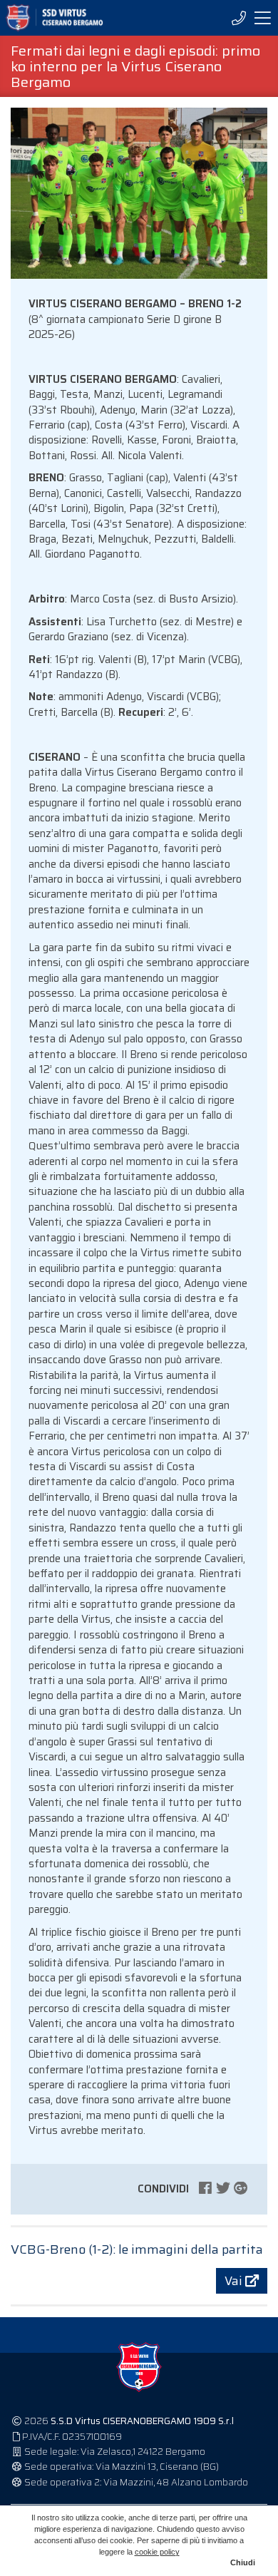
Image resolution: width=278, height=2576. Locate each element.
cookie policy (157, 2552)
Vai (235, 2281)
